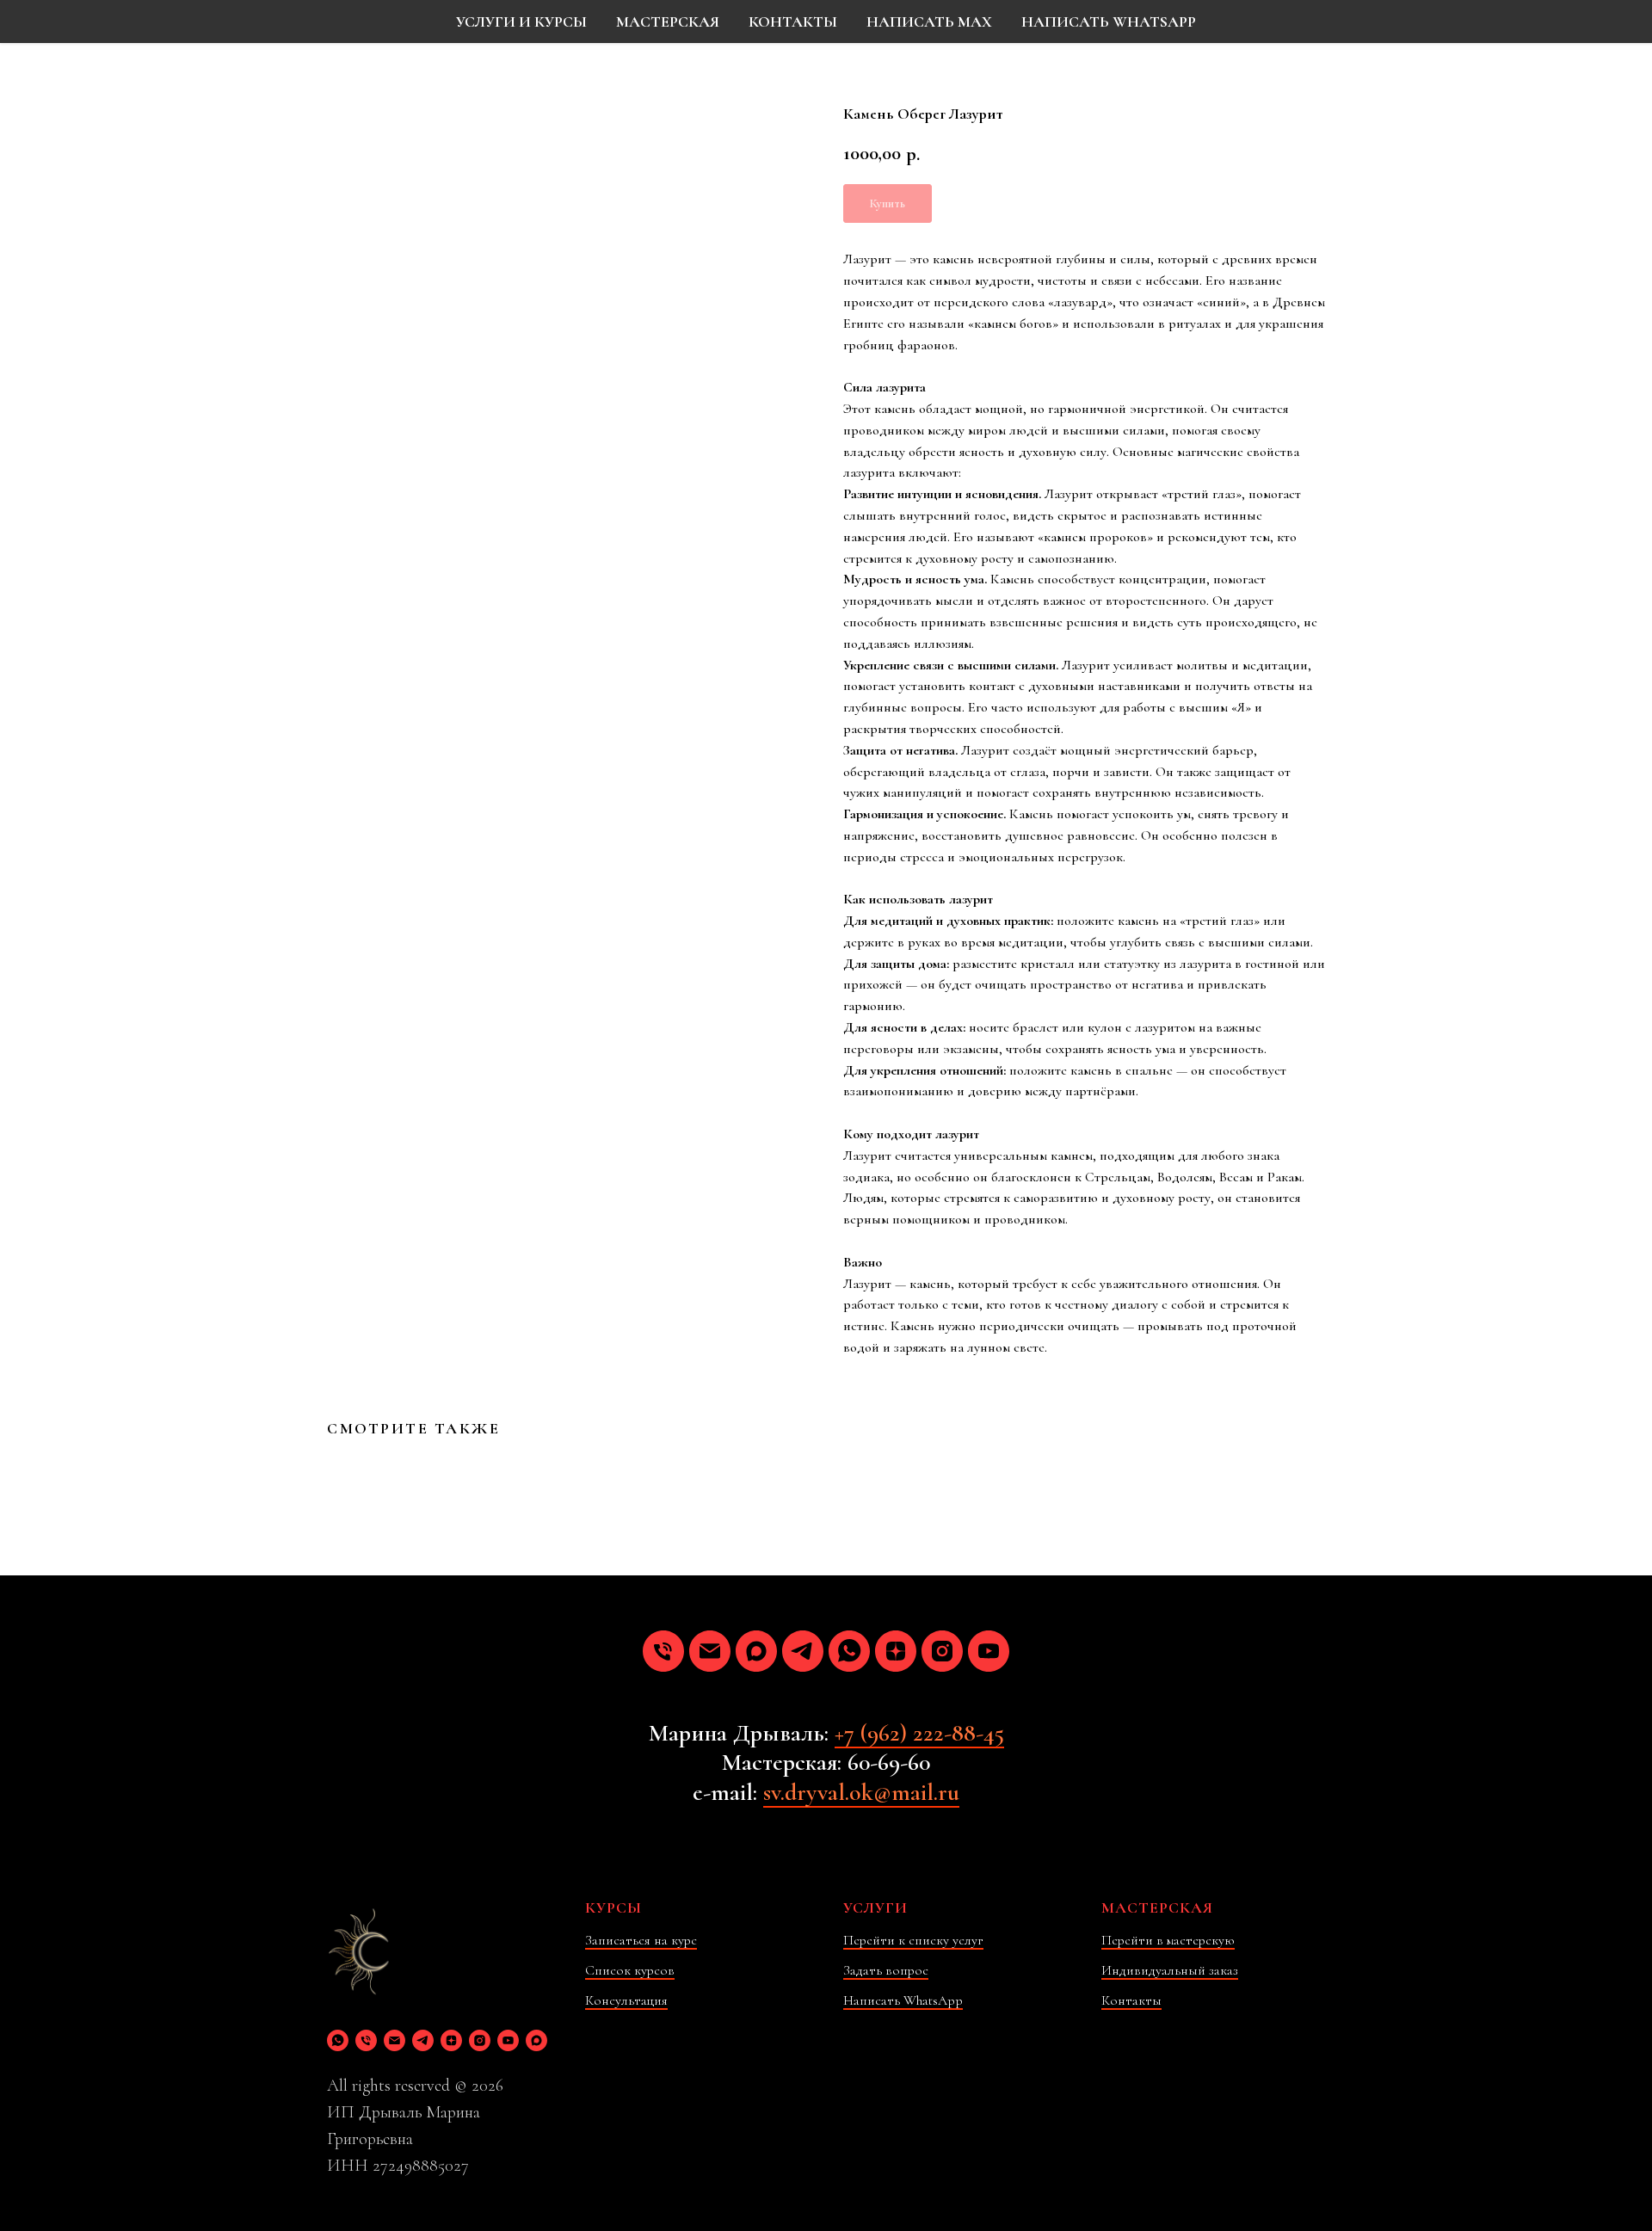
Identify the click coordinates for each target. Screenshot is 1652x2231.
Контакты (1131, 2000)
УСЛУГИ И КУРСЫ (521, 22)
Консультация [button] (626, 2000)
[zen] (896, 1651)
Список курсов (630, 1970)
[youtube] (989, 1651)
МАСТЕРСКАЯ (668, 22)
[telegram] (803, 1651)
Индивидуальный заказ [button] (1170, 1970)
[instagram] (942, 1651)
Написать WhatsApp (903, 2000)
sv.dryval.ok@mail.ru (861, 1792)
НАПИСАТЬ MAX (929, 22)
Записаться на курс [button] (641, 1940)
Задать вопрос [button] (886, 1970)
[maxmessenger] (756, 1651)
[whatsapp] (849, 1651)
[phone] (663, 1651)
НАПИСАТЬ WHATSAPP (1109, 22)
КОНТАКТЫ (793, 22)
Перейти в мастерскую (1168, 1940)
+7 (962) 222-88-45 (919, 1733)
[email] (710, 1651)
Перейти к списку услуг (913, 1940)
